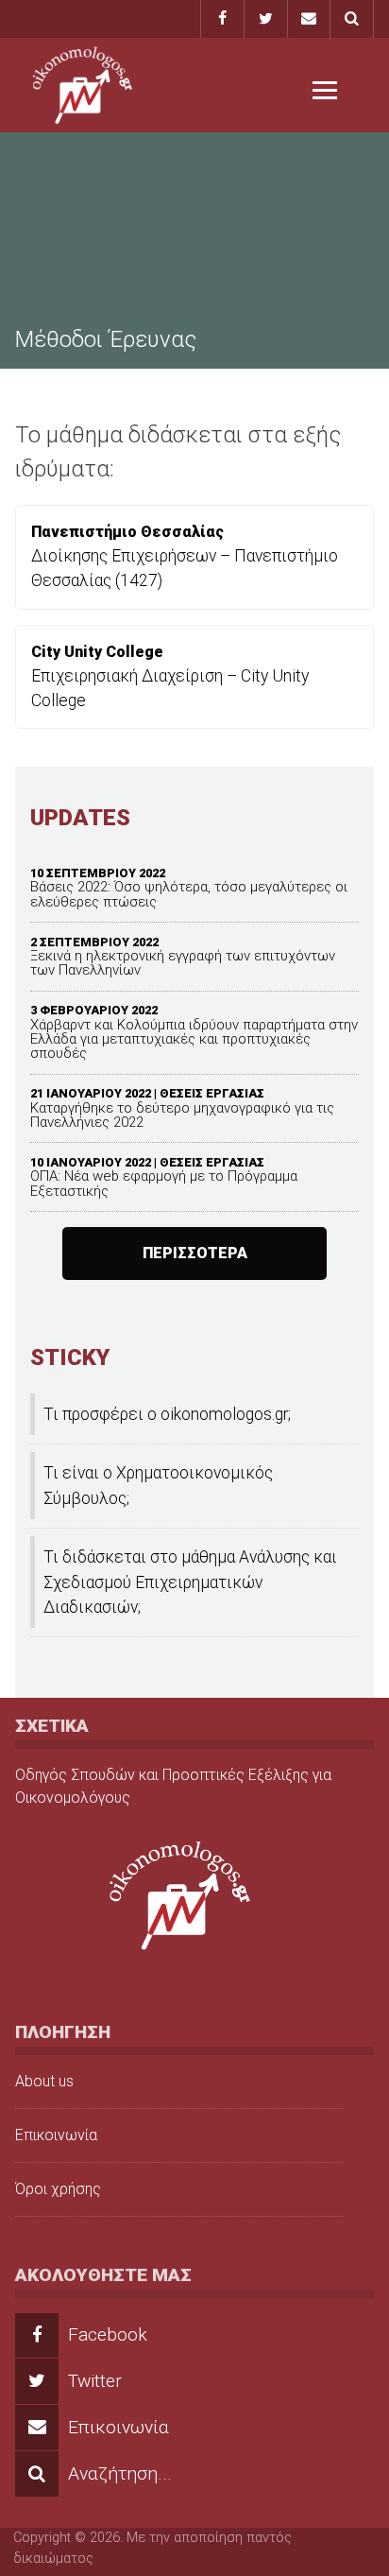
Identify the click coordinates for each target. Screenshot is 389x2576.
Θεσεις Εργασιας (212, 1093)
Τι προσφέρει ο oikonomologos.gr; (167, 1414)
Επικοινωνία (56, 2135)
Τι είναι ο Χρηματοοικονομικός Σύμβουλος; (158, 1485)
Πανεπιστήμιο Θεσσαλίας (127, 532)
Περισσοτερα (195, 1253)
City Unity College (97, 652)
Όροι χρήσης (58, 2189)
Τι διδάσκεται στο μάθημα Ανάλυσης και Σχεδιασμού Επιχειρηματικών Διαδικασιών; (190, 1582)
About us (44, 2081)
